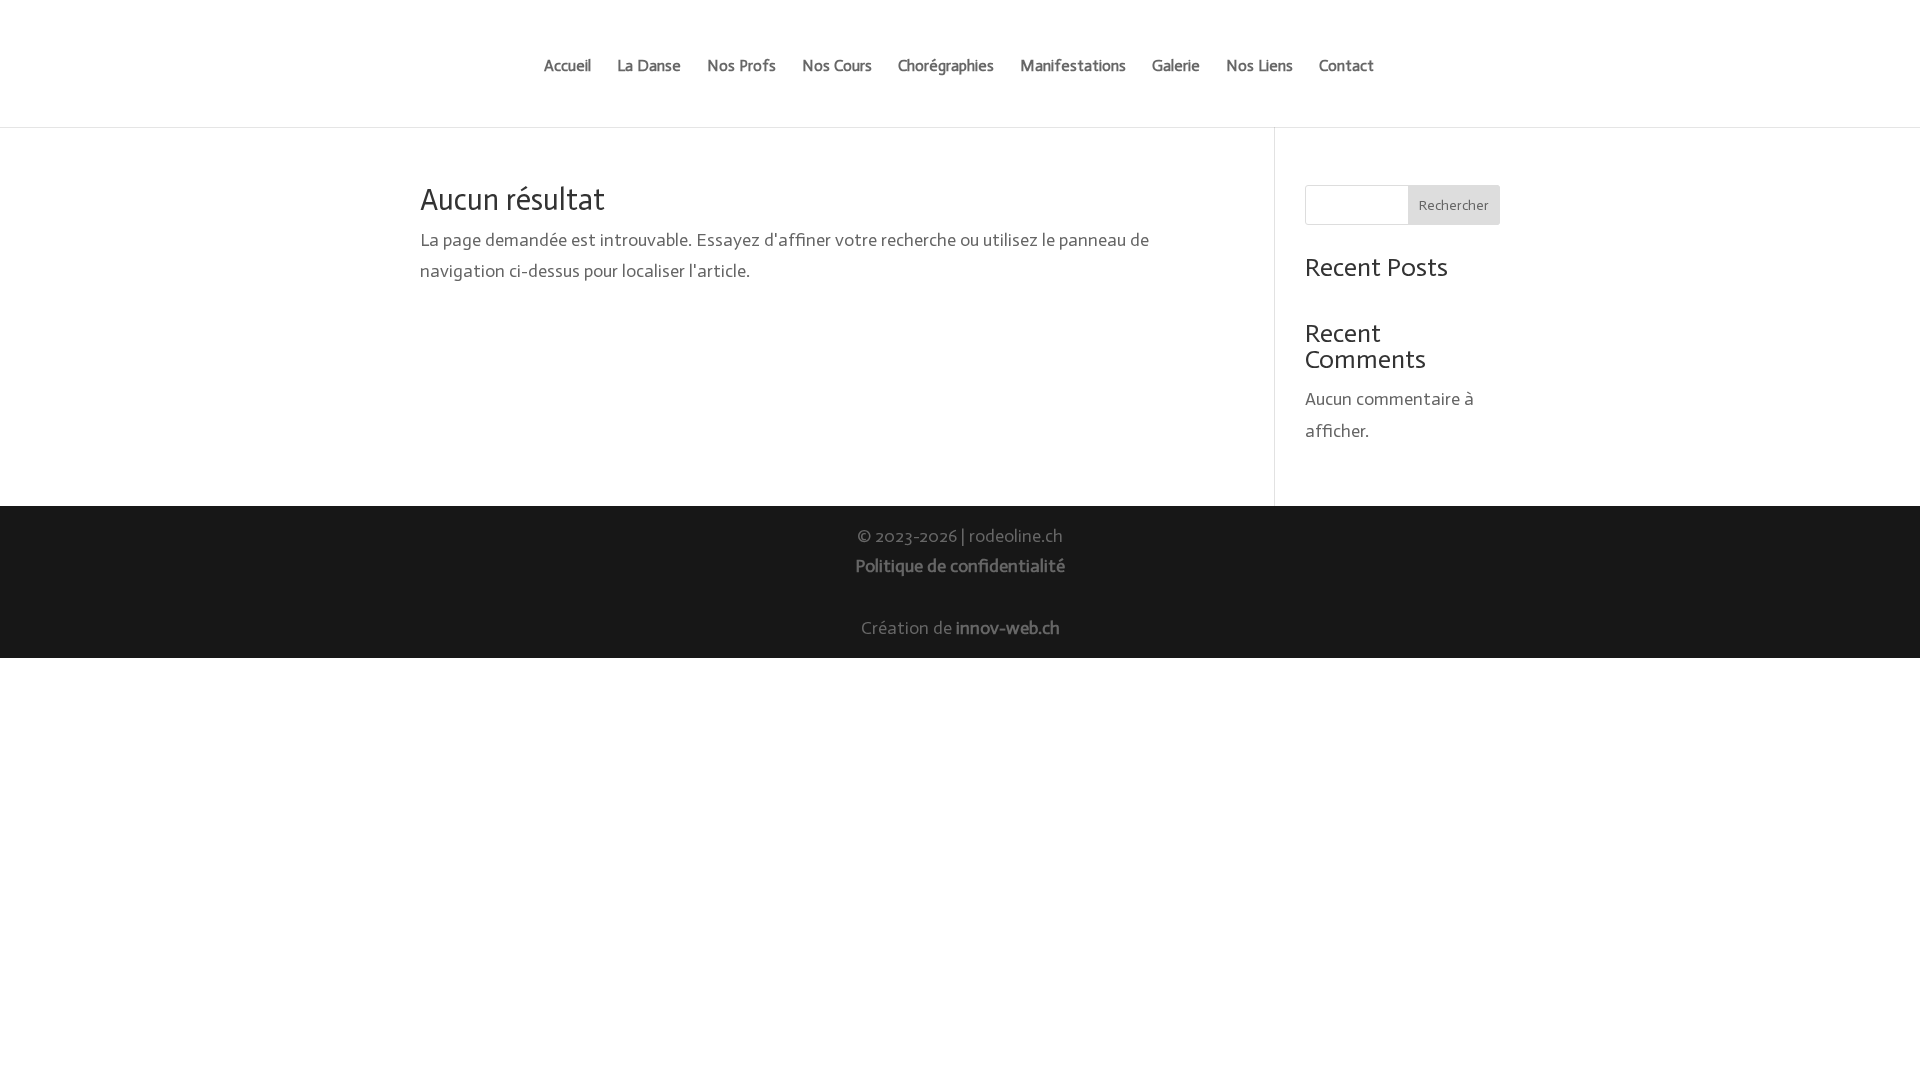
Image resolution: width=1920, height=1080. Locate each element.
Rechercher (1454, 205)
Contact (1346, 67)
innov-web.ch (1008, 628)
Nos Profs (741, 67)
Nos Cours (837, 67)
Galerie (1176, 67)
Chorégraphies (946, 67)
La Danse (649, 67)
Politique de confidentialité (960, 566)
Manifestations (1073, 67)
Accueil (567, 67)
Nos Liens (1259, 67)
